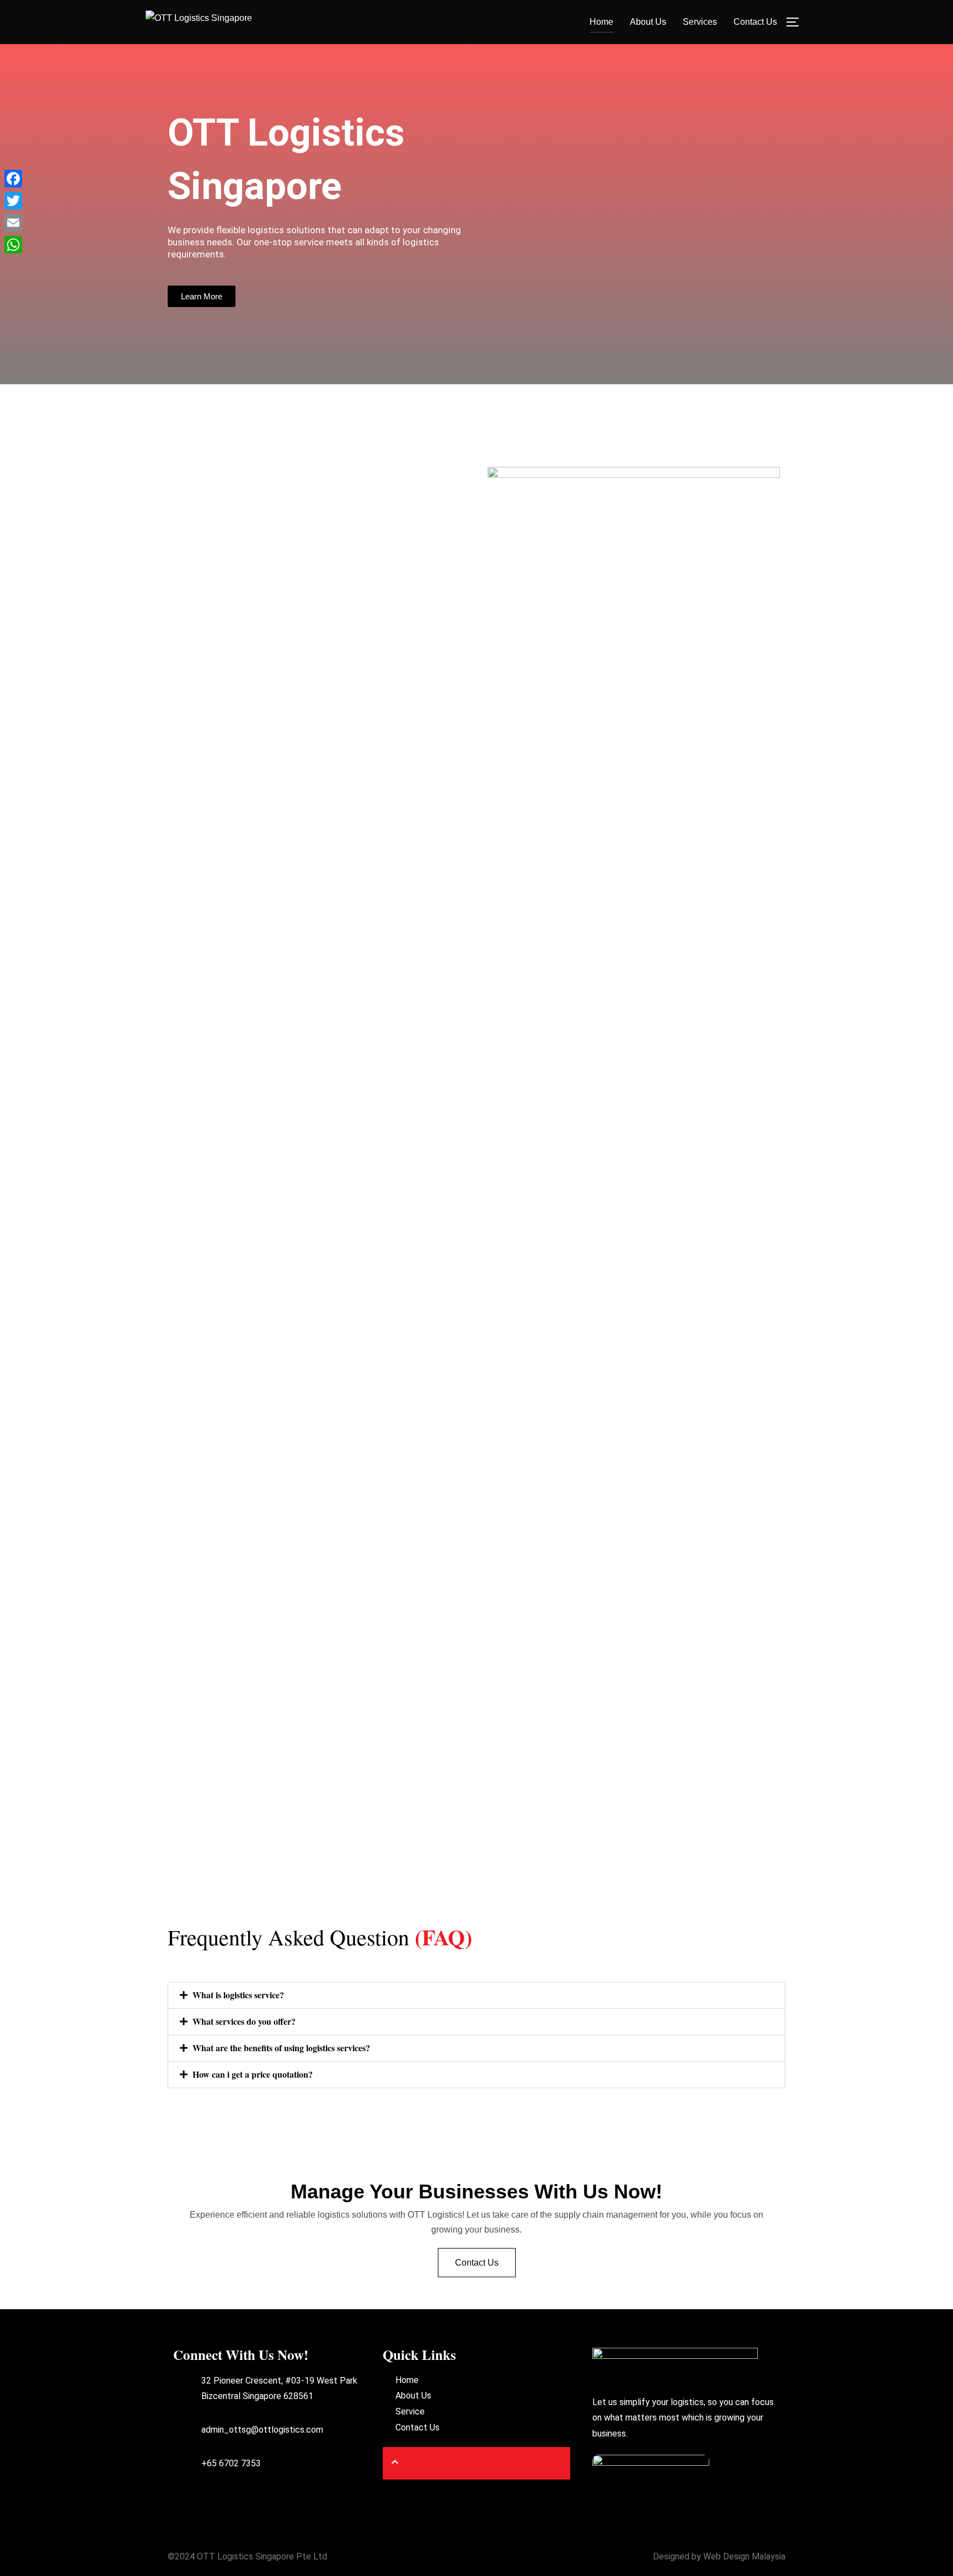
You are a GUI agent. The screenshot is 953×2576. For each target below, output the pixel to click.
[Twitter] (13, 201)
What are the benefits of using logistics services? (281, 2048)
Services (700, 22)
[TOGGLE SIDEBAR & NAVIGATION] (796, 22)
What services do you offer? (244, 2021)
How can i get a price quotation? (253, 2074)
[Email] (13, 223)
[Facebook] (13, 179)
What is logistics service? (238, 1995)
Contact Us (755, 22)
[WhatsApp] (13, 245)
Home (601, 22)
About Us (648, 22)
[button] (476, 1995)
